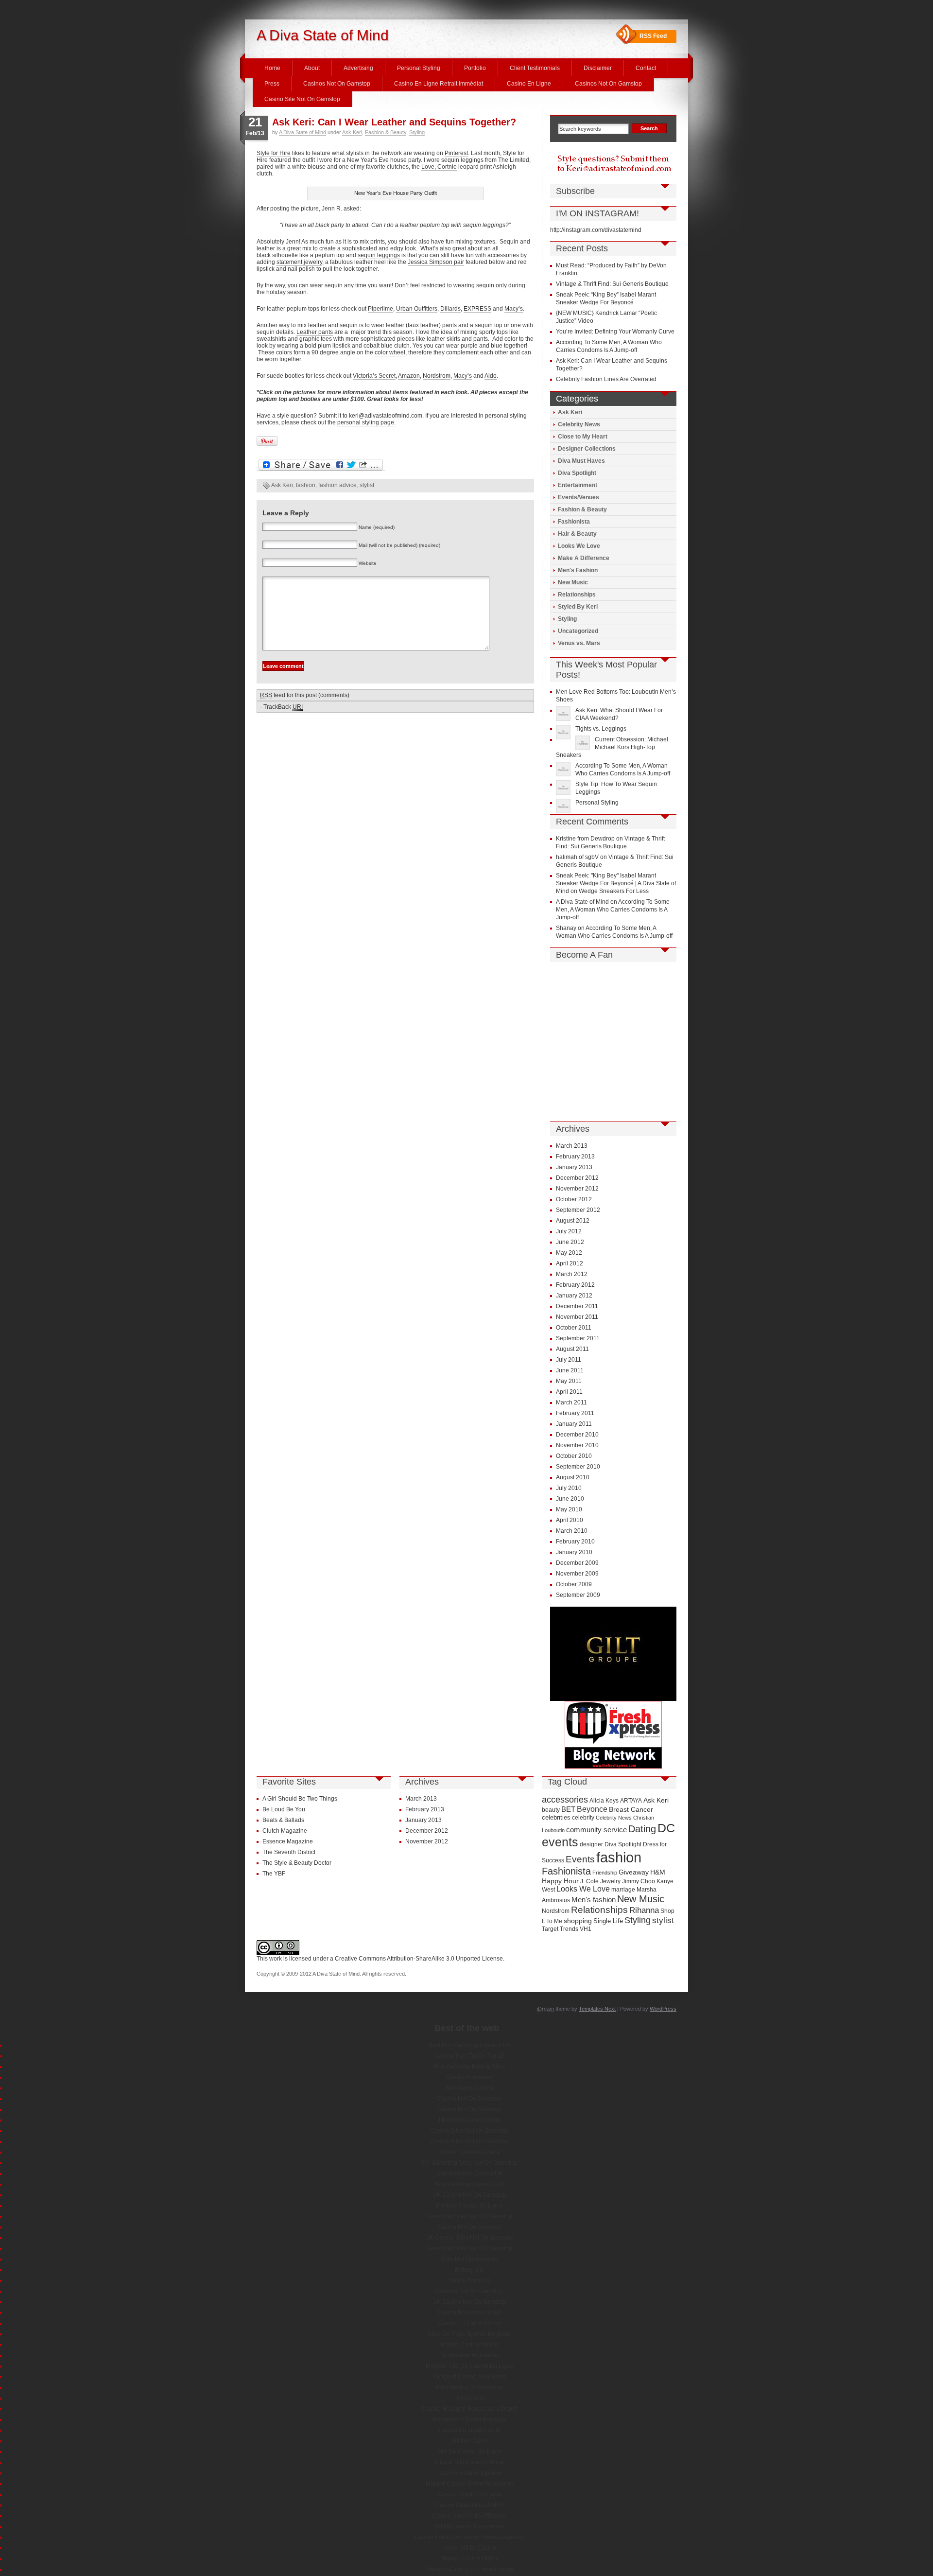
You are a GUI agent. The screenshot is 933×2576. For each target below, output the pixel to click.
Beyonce (592, 1809)
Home (272, 68)
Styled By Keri (578, 607)
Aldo (491, 376)
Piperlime (380, 309)
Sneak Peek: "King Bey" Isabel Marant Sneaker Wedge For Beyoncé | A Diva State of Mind (616, 883)
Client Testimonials (535, 68)
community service (596, 1830)
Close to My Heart (583, 437)
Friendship (605, 1873)
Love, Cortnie (439, 167)
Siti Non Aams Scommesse (469, 2526)
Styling (417, 132)
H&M (658, 1872)
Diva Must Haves (581, 461)
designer (591, 1844)
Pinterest (456, 153)
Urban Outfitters (417, 309)
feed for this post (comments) (305, 695)
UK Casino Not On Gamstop (469, 2195)
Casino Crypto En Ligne (469, 2494)
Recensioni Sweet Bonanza (470, 2419)
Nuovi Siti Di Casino (470, 2548)
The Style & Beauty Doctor (297, 1863)
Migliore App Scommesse (469, 2387)
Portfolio (475, 68)
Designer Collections (587, 449)
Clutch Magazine (285, 1831)
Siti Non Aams (469, 2441)
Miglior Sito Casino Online (469, 2462)
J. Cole (589, 1881)
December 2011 (577, 1306)
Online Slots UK (469, 2280)
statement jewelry (299, 262)
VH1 (586, 1929)
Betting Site (469, 2270)
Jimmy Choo (639, 1881)
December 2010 (577, 1435)
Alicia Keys (604, 1800)
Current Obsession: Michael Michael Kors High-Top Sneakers (612, 747)
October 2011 (574, 1328)
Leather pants (315, 332)
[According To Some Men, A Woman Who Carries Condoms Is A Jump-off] (564, 769)
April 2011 (569, 1392)
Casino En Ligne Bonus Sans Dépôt (469, 2409)
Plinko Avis (470, 2398)
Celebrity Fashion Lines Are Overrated (606, 379)
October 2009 (574, 1584)
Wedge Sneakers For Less (614, 891)
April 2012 (570, 1263)
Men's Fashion (578, 570)
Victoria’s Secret (374, 376)
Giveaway (634, 1872)
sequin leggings (379, 255)
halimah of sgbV (577, 857)
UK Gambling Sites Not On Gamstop (469, 2163)
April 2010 (570, 1520)
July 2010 (569, 1488)
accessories (565, 1800)
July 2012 (569, 1231)
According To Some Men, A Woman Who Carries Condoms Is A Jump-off (613, 910)
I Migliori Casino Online (470, 2120)
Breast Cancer (631, 1809)
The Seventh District (289, 1852)
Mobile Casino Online (469, 2345)
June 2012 (570, 1242)
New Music (573, 582)
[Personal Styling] (564, 806)
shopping (578, 1921)
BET (568, 1809)
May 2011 (569, 1381)
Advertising (358, 68)
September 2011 (578, 1338)
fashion (306, 485)
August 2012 (573, 1221)
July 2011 (569, 1360)
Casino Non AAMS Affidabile (469, 2516)
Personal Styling (419, 68)
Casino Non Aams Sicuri (469, 2313)
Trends (569, 1929)
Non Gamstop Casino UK (470, 2173)
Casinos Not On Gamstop (337, 84)
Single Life (608, 1921)
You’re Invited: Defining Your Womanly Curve (615, 332)
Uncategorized (578, 631)
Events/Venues (579, 497)
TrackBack (283, 707)
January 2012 (574, 1296)
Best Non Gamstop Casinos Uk (469, 2045)
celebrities (556, 1817)
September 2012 (578, 1210)
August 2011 (572, 1349)
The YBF (274, 1874)
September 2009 (578, 1595)
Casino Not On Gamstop (469, 2099)
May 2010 (569, 1509)
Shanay (566, 928)
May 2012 (569, 1253)
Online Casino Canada (470, 2152)
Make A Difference (584, 558)
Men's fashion (594, 1900)
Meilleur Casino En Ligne (469, 2206)
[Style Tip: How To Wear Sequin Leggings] (564, 788)
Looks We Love (579, 546)
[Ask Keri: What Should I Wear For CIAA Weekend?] (564, 714)
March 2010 (572, 1531)
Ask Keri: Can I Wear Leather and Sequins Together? (394, 122)
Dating (642, 1829)
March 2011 (571, 1402)
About (312, 68)
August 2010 (573, 1477)
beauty (551, 1810)
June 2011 (570, 1370)
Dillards (450, 309)
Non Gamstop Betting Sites (469, 2067)
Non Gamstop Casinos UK (470, 2184)
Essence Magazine (288, 1841)
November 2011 (577, 1317)
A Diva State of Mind (323, 35)
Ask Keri (352, 132)
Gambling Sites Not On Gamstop (469, 2216)
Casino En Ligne (529, 84)
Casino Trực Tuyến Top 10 (469, 2056)
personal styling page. (366, 422)
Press (272, 84)
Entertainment (578, 485)
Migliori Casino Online (470, 2558)
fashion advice (337, 485)
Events (580, 1859)
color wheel (390, 352)
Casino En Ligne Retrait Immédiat (439, 84)
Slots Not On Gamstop (469, 2259)
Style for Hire (274, 153)
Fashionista (574, 522)
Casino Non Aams (469, 2077)
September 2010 (578, 1467)
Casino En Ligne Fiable (469, 2430)
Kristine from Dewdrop (585, 839)
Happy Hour (560, 1881)
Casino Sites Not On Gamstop (469, 2131)
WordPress (663, 2009)
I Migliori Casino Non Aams (470, 2377)
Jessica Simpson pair (436, 262)
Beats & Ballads (283, 1820)
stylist (367, 485)
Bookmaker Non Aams (470, 2355)
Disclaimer (598, 68)
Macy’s (514, 309)
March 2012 (572, 1274)
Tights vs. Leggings (601, 729)
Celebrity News (579, 424)
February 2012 (575, 1285)
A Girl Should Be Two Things (300, 1799)
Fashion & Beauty (386, 132)
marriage (623, 1889)
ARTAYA (631, 1800)
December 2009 (577, 1563)
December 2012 (577, 1178)
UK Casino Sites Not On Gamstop (469, 2238)
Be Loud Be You (284, 1809)
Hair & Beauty (577, 534)
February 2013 (575, 1157)
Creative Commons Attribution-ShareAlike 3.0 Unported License (419, 1959)
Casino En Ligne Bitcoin (470, 2323)
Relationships (577, 595)
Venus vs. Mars (579, 643)
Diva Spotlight (577, 473)
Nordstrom (437, 376)
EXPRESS (477, 309)
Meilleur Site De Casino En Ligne (470, 2366)
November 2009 (577, 1574)
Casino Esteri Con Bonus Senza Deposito (470, 2537)
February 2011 (575, 1413)
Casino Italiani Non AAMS (469, 2505)
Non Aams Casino (469, 2088)
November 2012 (577, 1189)
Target (550, 1929)
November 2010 (577, 1445)
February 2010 (575, 1542)
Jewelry (610, 1881)
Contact (646, 68)
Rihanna (644, 1910)
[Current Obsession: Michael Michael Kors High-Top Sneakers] (584, 743)
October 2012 (574, 1199)
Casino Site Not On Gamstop (302, 99)
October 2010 (574, 1456)
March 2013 (572, 1146)
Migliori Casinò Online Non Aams (469, 2484)
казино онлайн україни (470, 2473)
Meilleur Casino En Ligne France (470, 2569)
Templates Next (597, 2009)
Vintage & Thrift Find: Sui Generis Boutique (612, 284)
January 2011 (574, 1424)
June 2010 (570, 1499)
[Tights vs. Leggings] (564, 732)
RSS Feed (653, 36)
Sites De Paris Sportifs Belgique (470, 2334)
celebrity (583, 1818)
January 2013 (574, 1167)
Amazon (409, 376)
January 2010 (574, 1552)
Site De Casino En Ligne (469, 2452)
